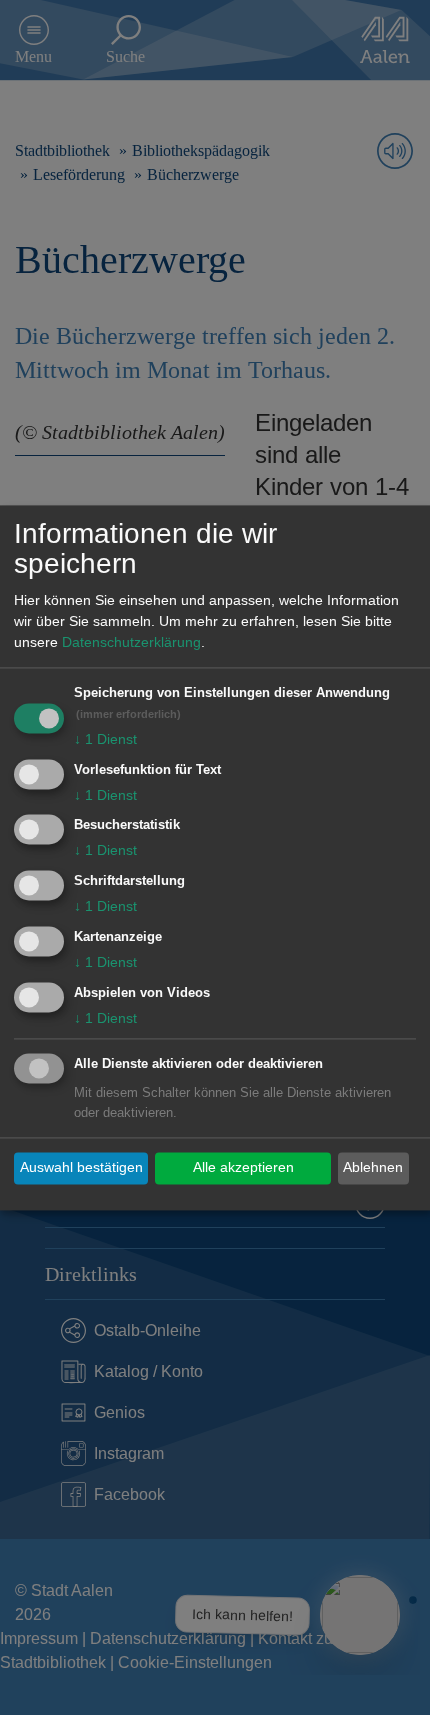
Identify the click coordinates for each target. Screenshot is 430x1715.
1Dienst (105, 739)
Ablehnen (373, 1168)
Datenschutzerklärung (131, 642)
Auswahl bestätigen (81, 1168)
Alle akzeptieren (243, 1168)
